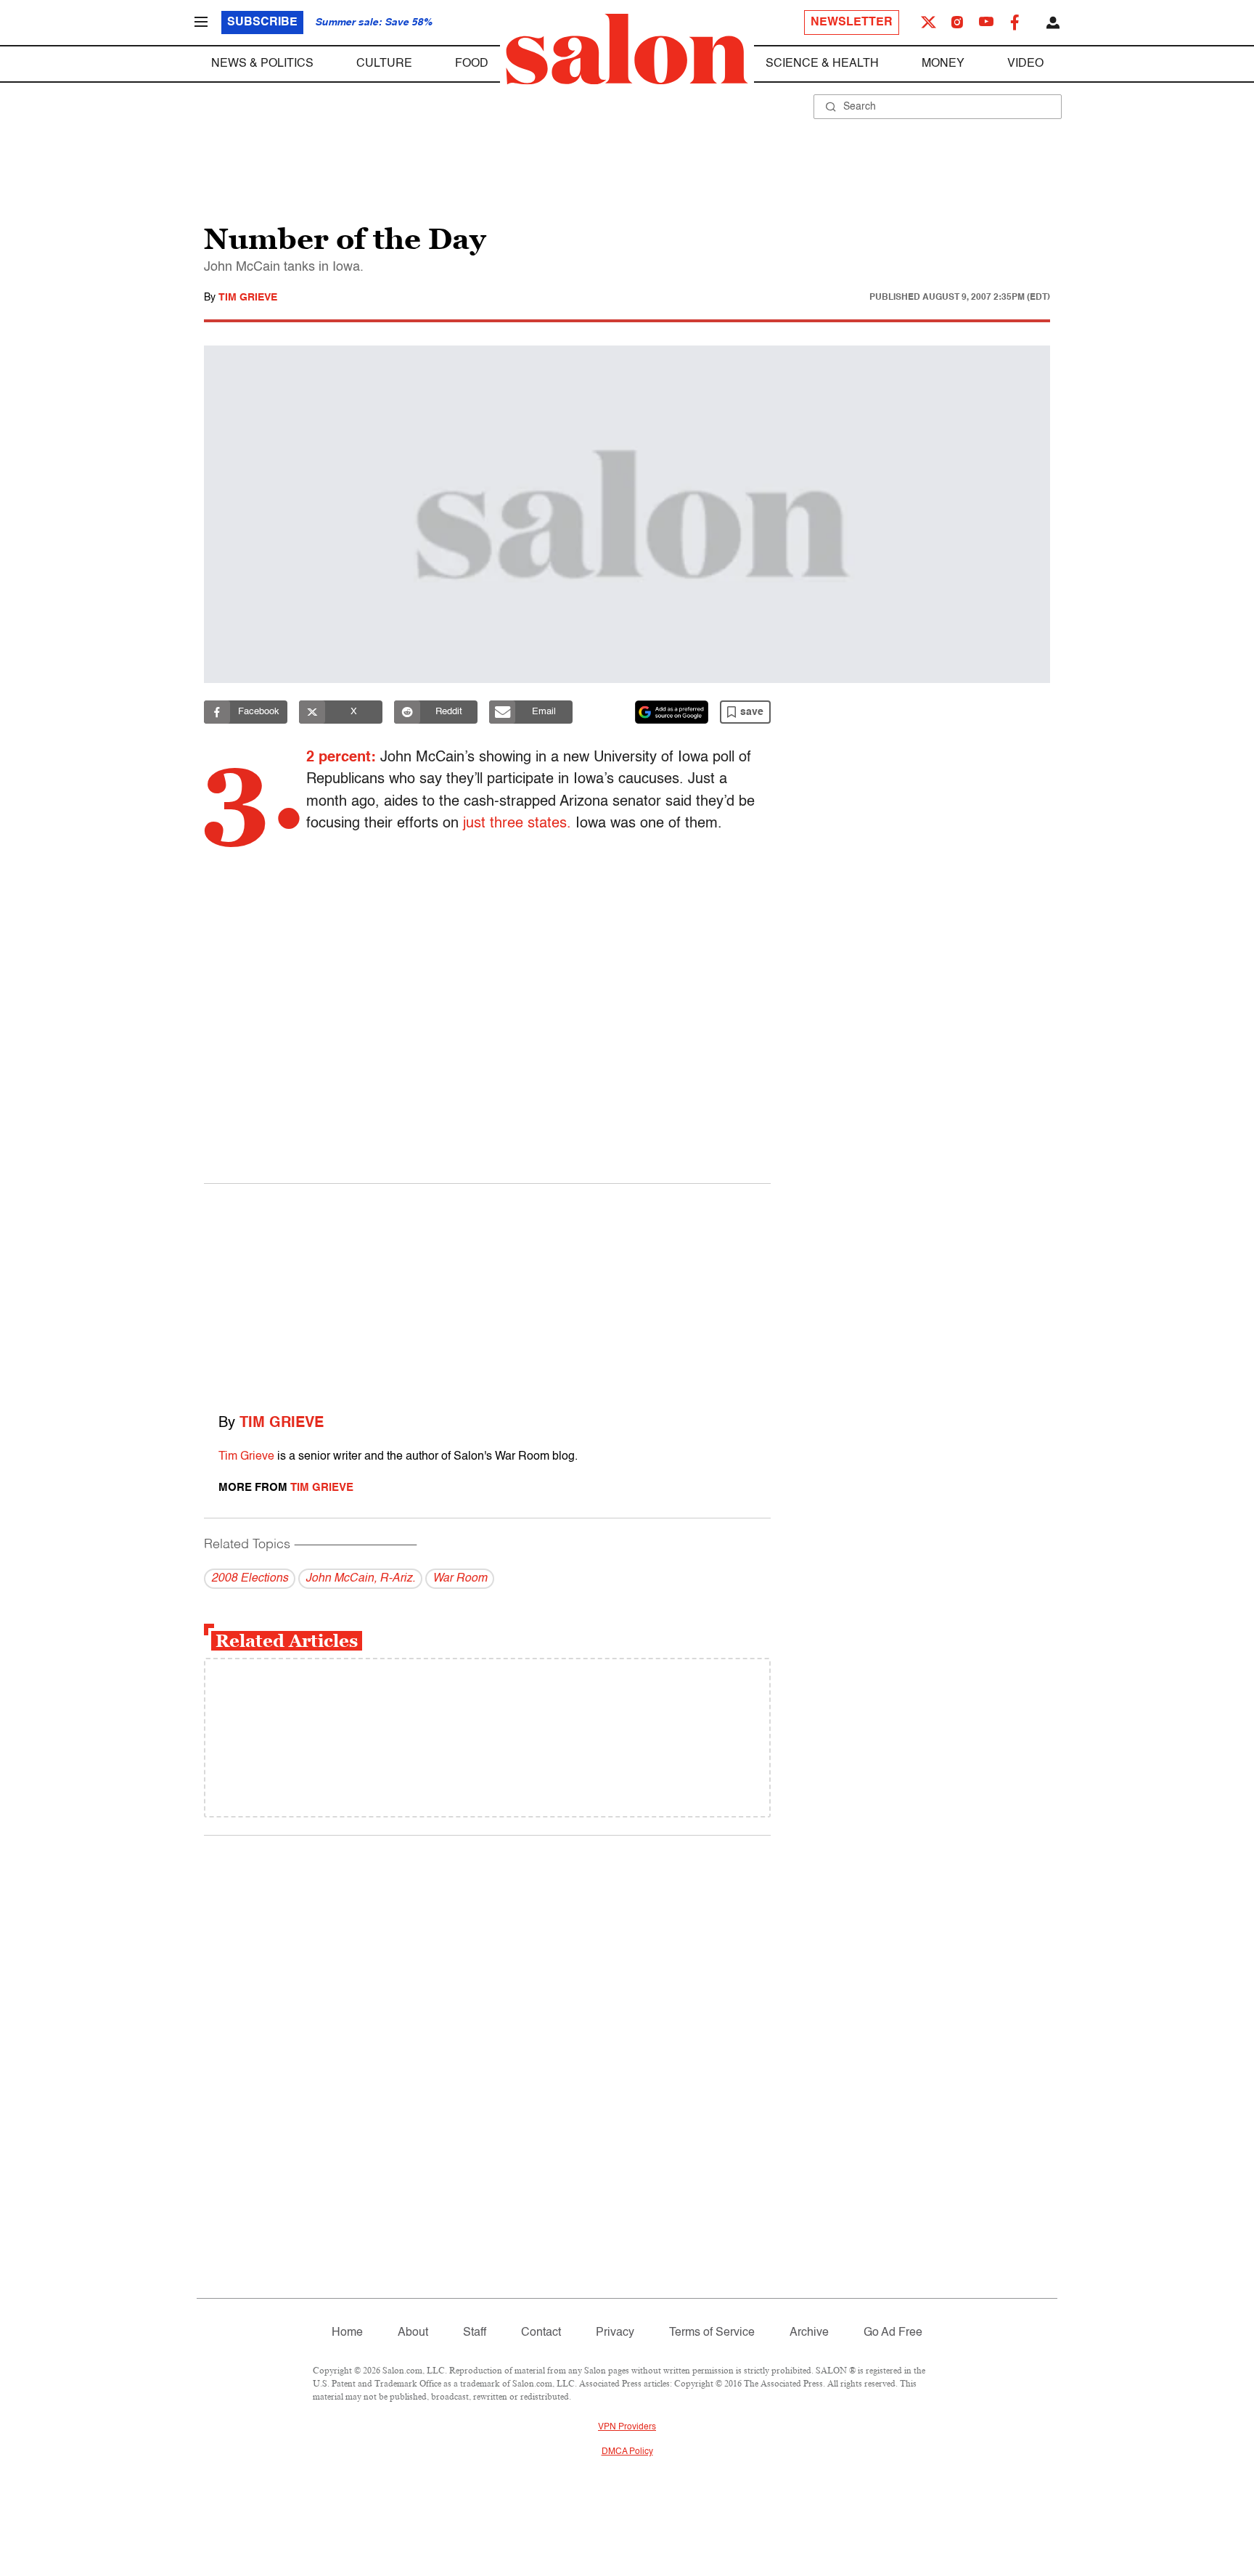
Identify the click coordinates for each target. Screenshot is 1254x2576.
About (413, 2333)
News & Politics (262, 64)
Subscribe (262, 23)
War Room (460, 1579)
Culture (384, 64)
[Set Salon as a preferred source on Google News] (672, 712)
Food (472, 64)
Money (943, 64)
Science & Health (822, 64)
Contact (541, 2333)
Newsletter (852, 23)
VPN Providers (627, 2427)
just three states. (517, 824)
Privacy (615, 2333)
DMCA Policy (627, 2452)
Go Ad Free (893, 2333)
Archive (809, 2333)
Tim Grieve (248, 298)
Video (1025, 64)
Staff (475, 2333)
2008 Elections (250, 1579)
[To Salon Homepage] (627, 49)
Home (347, 2333)
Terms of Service (712, 2333)
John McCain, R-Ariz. (360, 1579)
